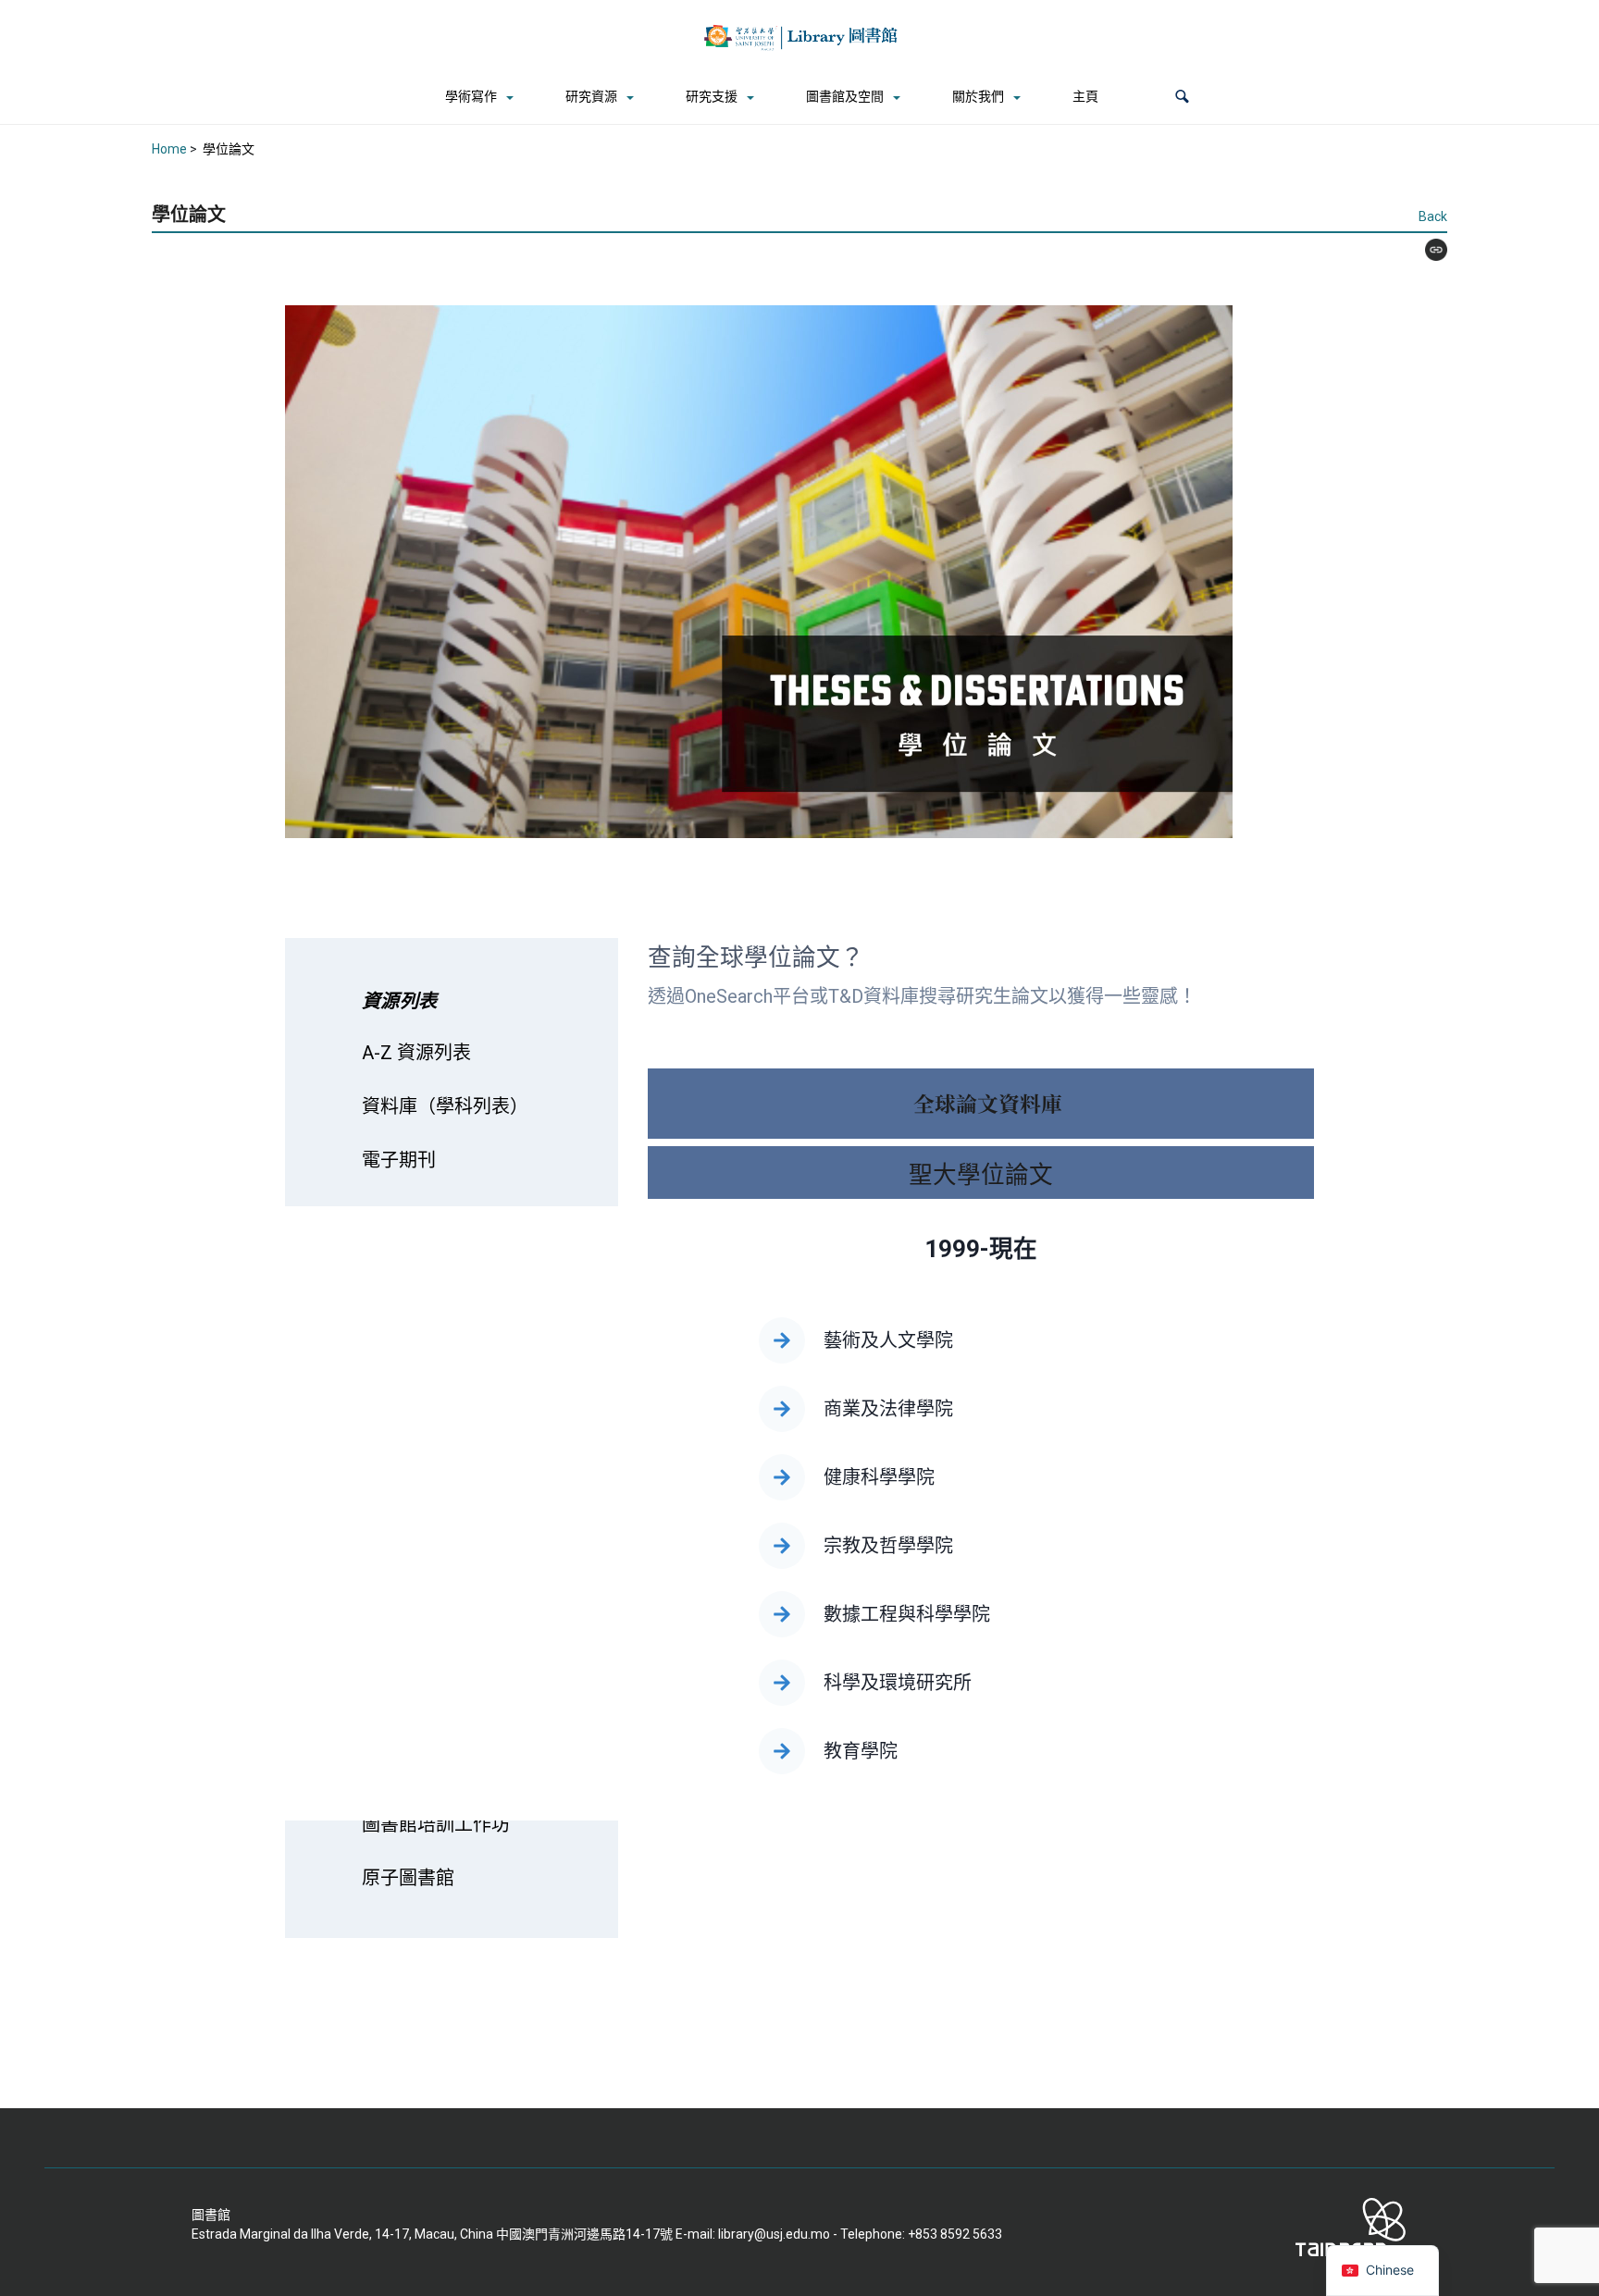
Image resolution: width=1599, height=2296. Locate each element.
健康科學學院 (881, 1477)
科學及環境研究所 (898, 1683)
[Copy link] (1429, 250)
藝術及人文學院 (888, 1340)
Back (1433, 216)
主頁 (1085, 96)
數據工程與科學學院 (907, 1614)
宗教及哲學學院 (888, 1546)
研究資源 (591, 96)
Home (169, 149)
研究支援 (712, 96)
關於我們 (978, 96)
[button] (1182, 97)
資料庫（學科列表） (445, 1106)
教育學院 (861, 1751)
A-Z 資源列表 (416, 1053)
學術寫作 (471, 96)
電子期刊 (399, 1160)
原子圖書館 (408, 1878)
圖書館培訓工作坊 (436, 1824)
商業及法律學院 (888, 1409)
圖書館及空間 (845, 96)
